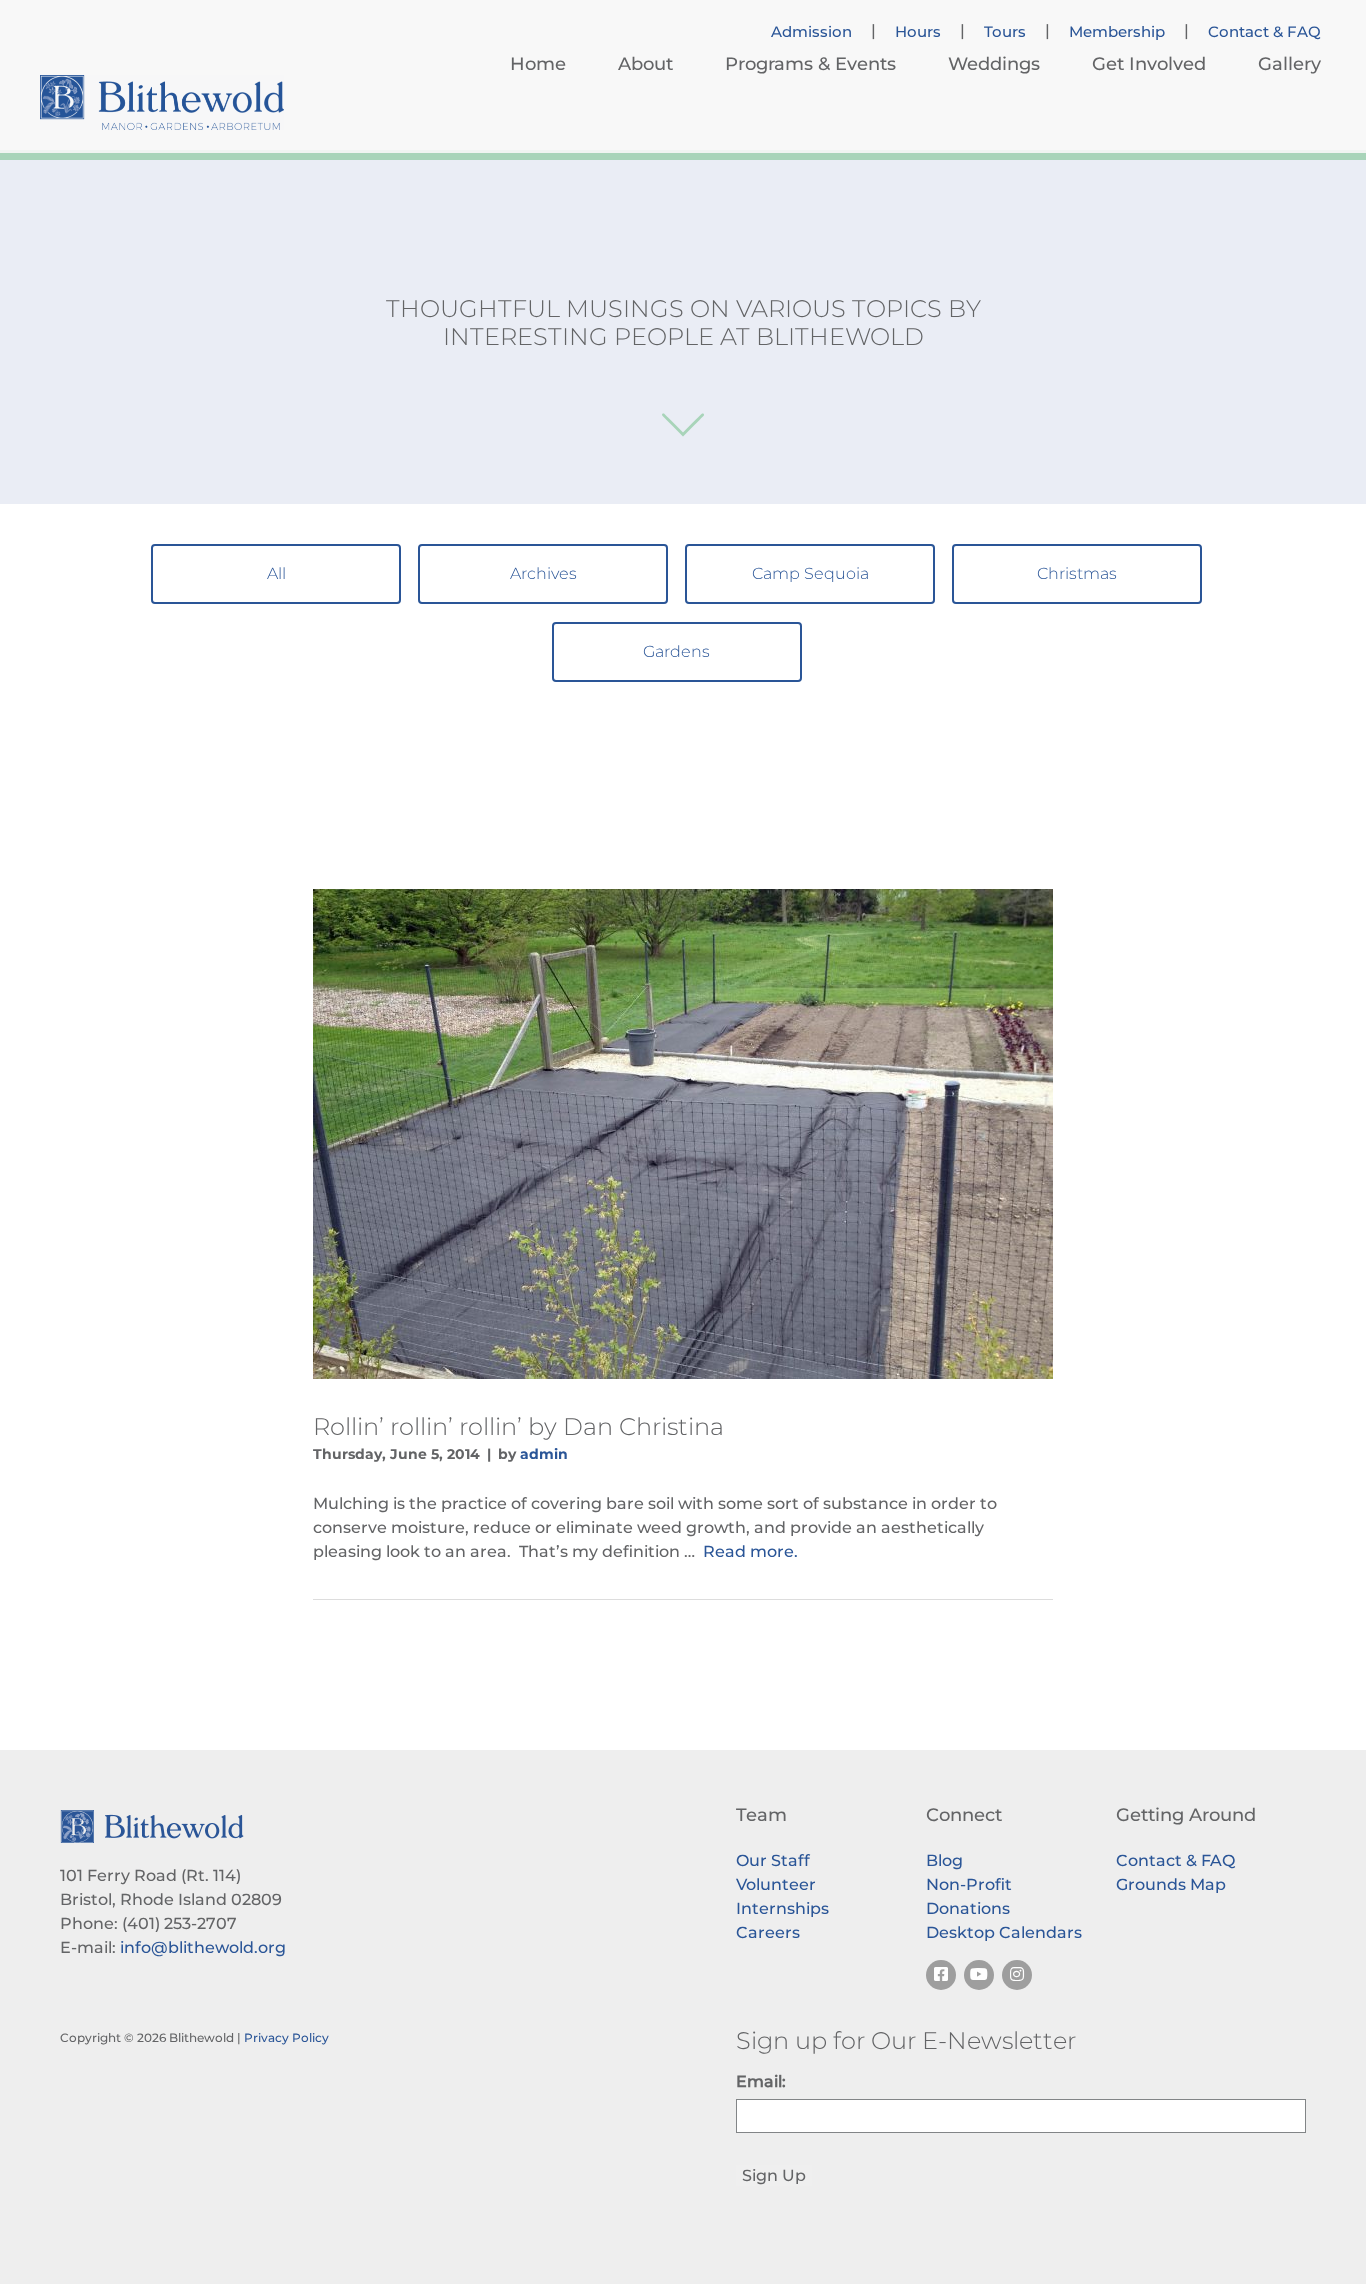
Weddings (994, 64)
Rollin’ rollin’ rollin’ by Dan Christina (518, 1426)
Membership (1117, 32)
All (276, 573)
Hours (918, 32)
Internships (782, 1908)
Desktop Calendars (1004, 1932)
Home (538, 64)
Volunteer (776, 1884)
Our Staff (773, 1860)
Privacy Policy (286, 2037)
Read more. (750, 1551)
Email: (761, 2081)
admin (544, 1454)
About (645, 64)
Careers (768, 1932)
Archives (543, 573)
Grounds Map (1171, 1884)
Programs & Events (810, 64)
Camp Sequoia (810, 573)
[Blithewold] (162, 102)
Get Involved (1149, 64)
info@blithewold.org (203, 1947)
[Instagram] (1017, 1975)
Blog (944, 1860)
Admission (811, 32)
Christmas (1077, 573)
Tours (1005, 32)
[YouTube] (979, 1975)
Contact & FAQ (1264, 32)
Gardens (676, 651)
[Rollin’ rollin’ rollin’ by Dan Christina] (683, 1134)
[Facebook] (941, 1975)
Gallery (1289, 64)
